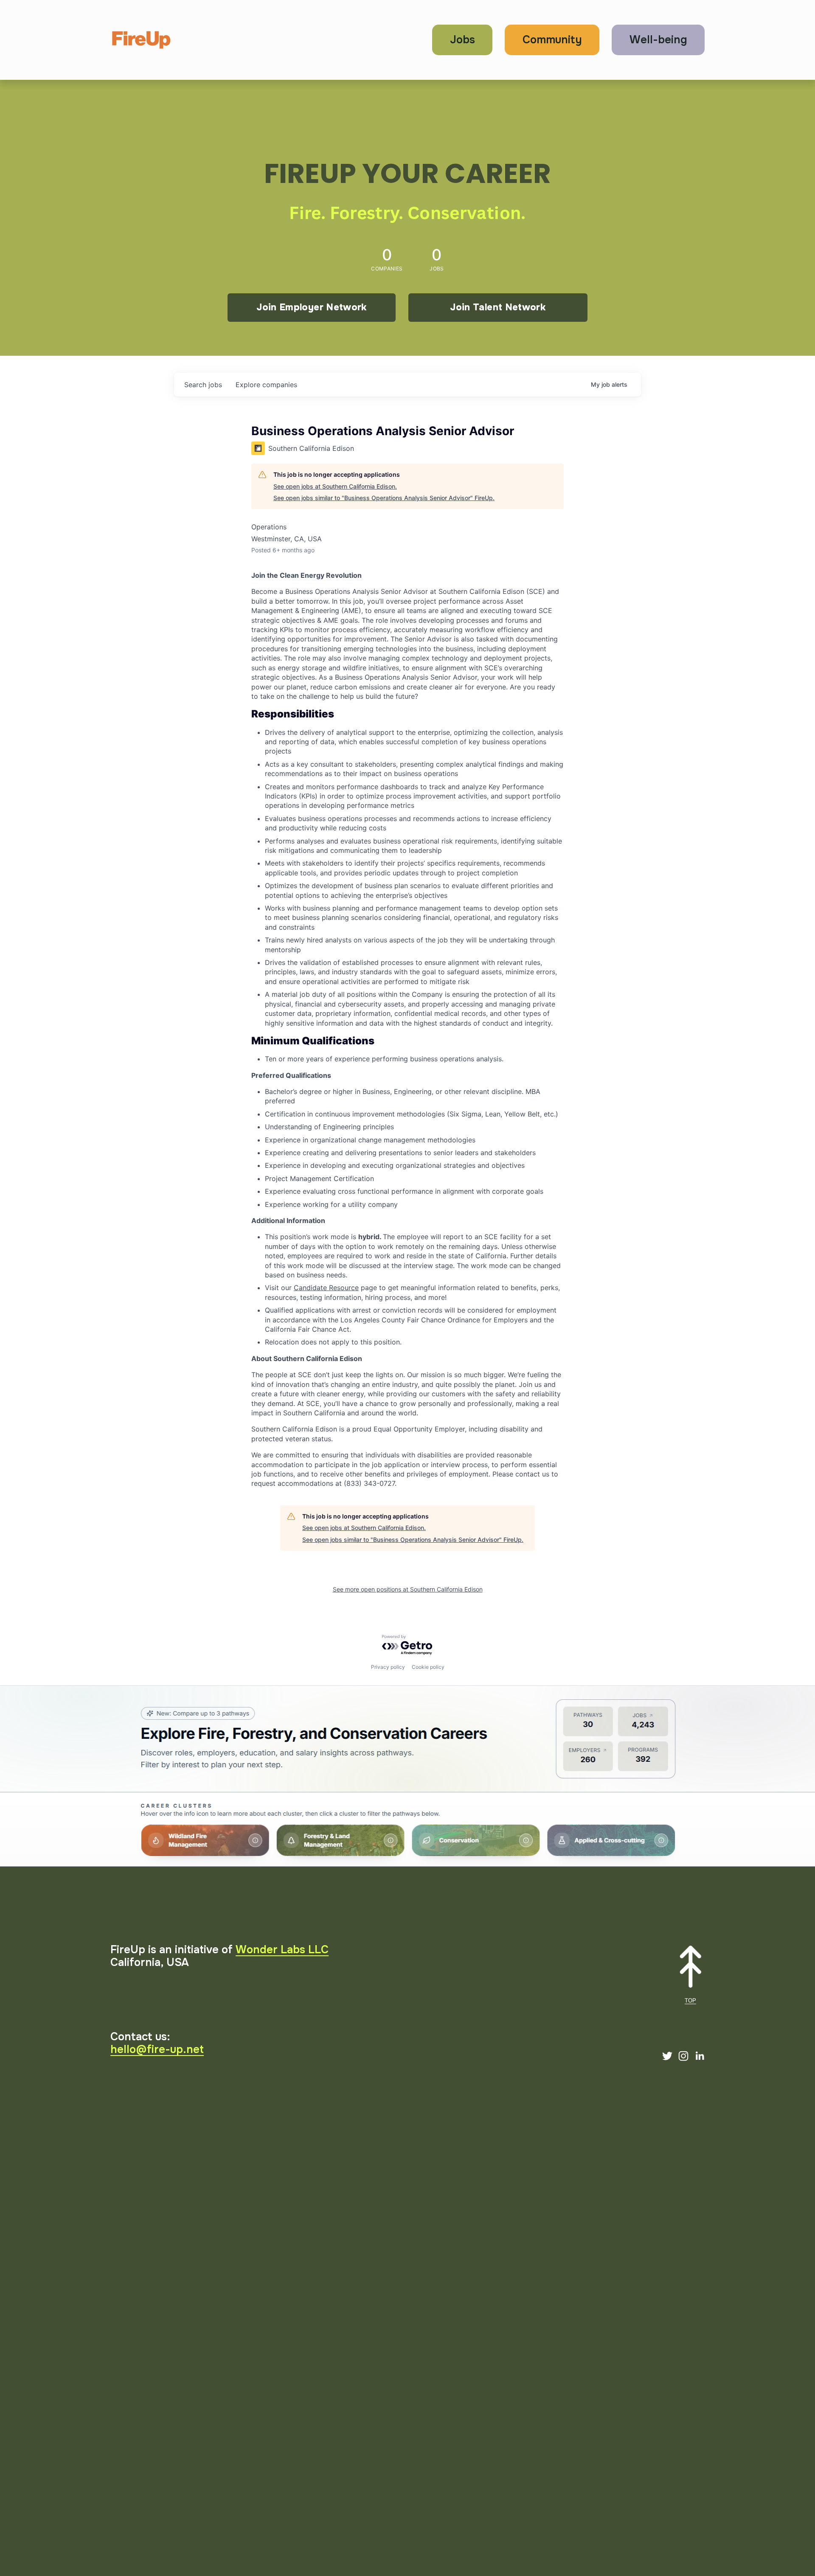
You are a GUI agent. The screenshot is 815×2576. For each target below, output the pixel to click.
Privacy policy (388, 1667)
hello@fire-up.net (157, 2050)
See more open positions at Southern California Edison (408, 1589)
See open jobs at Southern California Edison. (335, 486)
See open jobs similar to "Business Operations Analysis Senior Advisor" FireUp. (384, 498)
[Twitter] (667, 2056)
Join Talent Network (498, 307)
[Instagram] (683, 2056)
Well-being (658, 40)
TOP (690, 2001)
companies (266, 385)
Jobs (462, 40)
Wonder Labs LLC (282, 1950)
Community (552, 40)
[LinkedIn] (700, 2056)
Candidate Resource (326, 1288)
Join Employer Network (311, 307)
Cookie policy (428, 1667)
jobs (203, 385)
